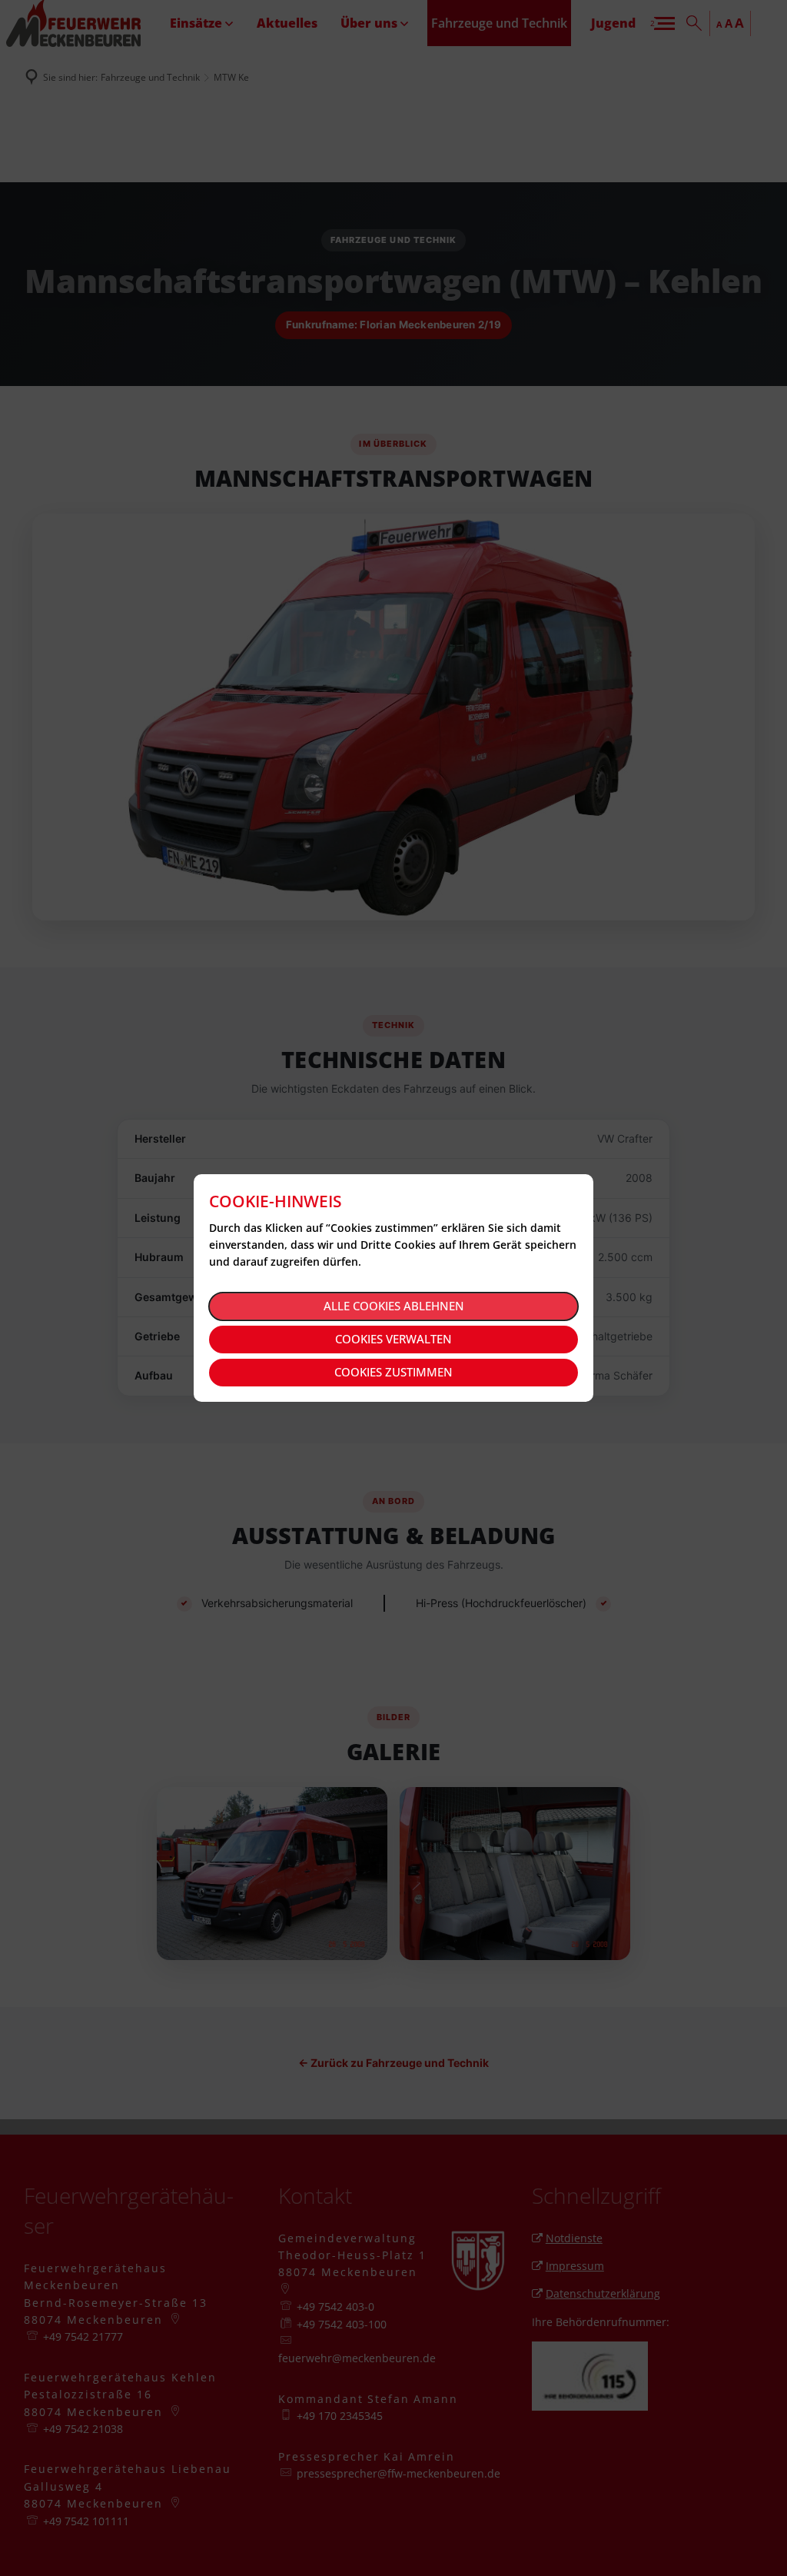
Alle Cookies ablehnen (394, 1306)
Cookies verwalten (393, 1339)
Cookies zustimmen (393, 1372)
